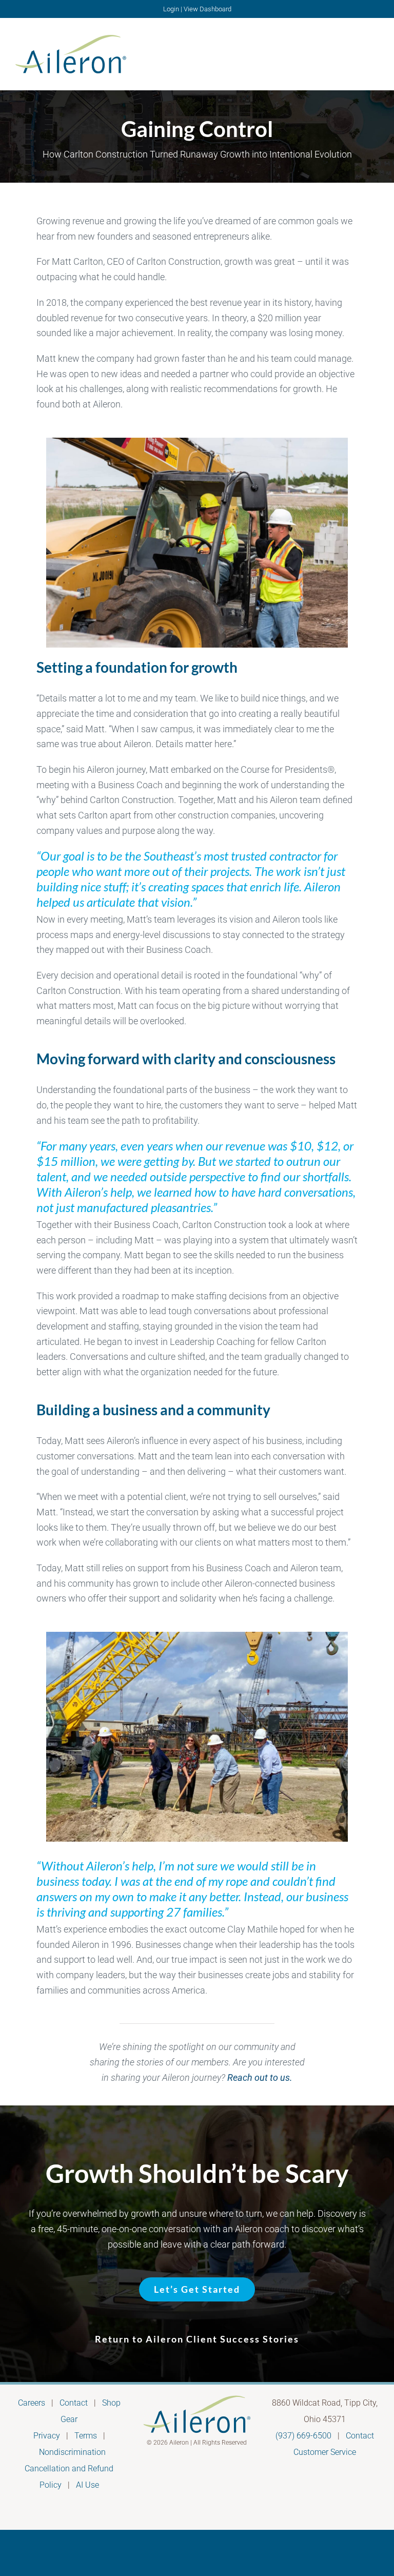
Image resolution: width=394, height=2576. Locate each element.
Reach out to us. (260, 2077)
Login (171, 9)
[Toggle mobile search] (356, 53)
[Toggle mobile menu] (375, 53)
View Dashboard (208, 9)
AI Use (87, 2485)
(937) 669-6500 (303, 2436)
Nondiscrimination (72, 2452)
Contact (74, 2403)
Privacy (47, 2436)
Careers (32, 2403)
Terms (86, 2436)
